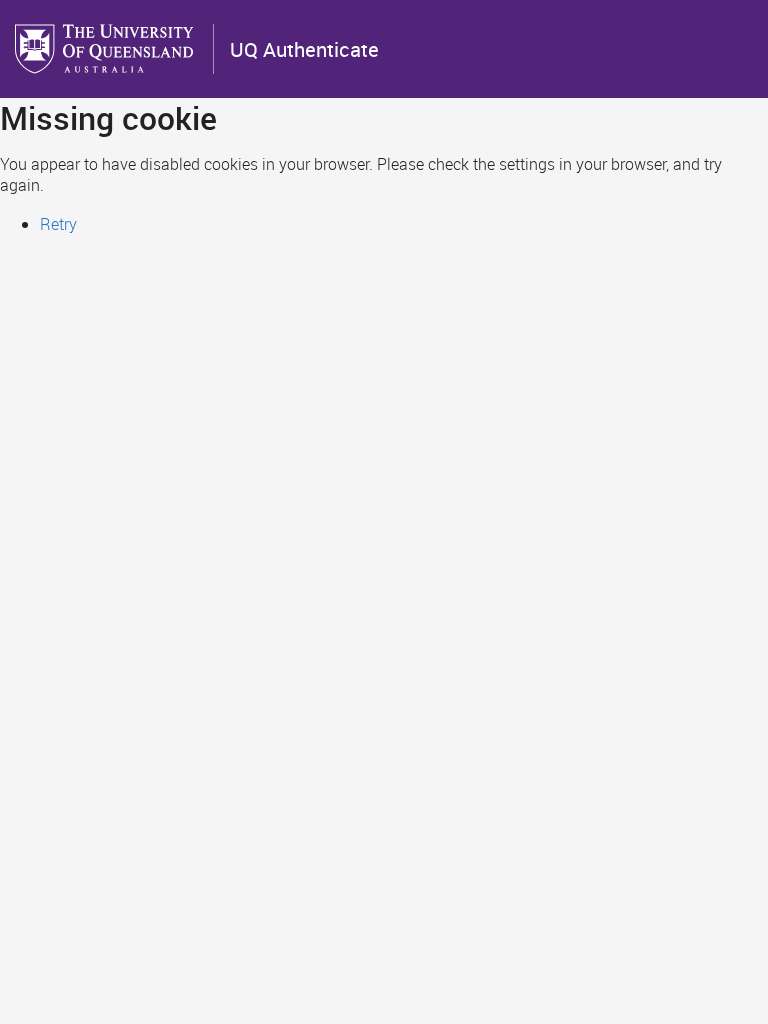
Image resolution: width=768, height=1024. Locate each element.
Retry (58, 224)
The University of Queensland (106, 49)
